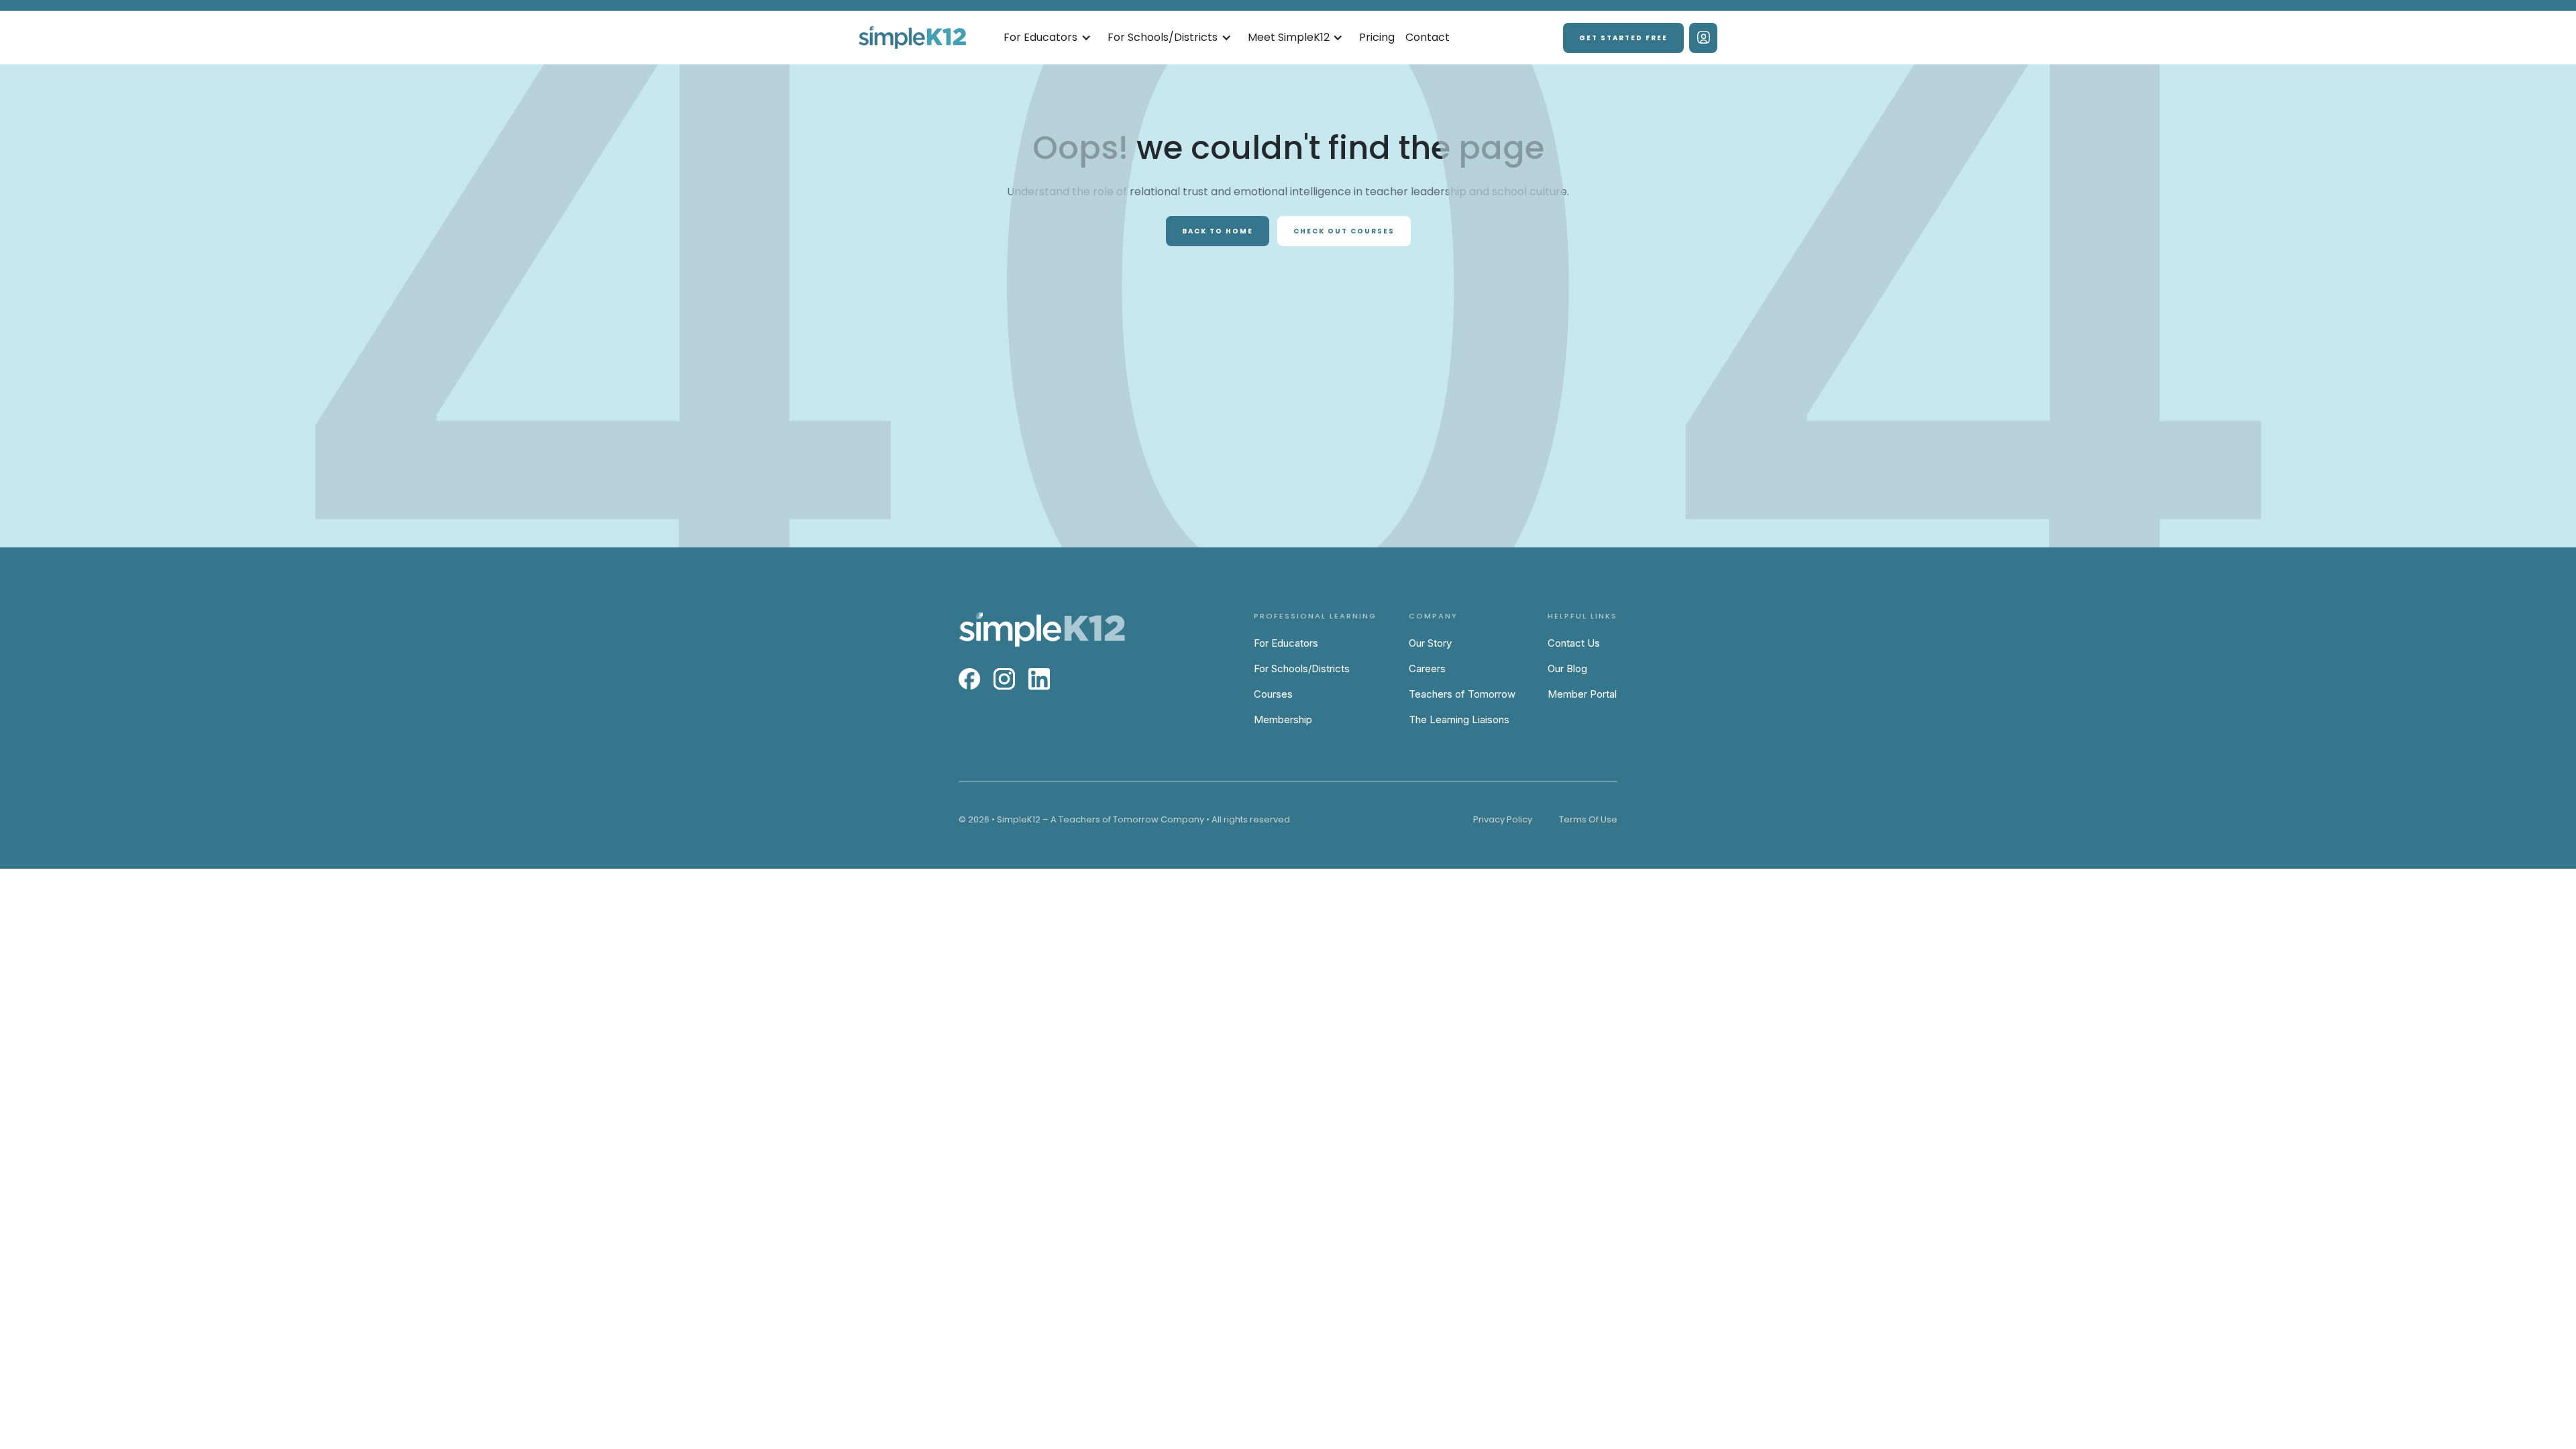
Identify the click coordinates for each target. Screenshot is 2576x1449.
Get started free (1623, 38)
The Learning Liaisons (1459, 719)
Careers (1427, 668)
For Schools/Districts (1302, 668)
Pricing (1377, 37)
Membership (1283, 719)
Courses (1273, 694)
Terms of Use (1588, 819)
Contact (1428, 37)
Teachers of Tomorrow (1462, 694)
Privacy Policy (1503, 819)
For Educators (1286, 643)
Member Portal (1582, 694)
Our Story (1430, 643)
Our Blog (1567, 668)
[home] (912, 38)
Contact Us (1574, 643)
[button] (1048, 38)
